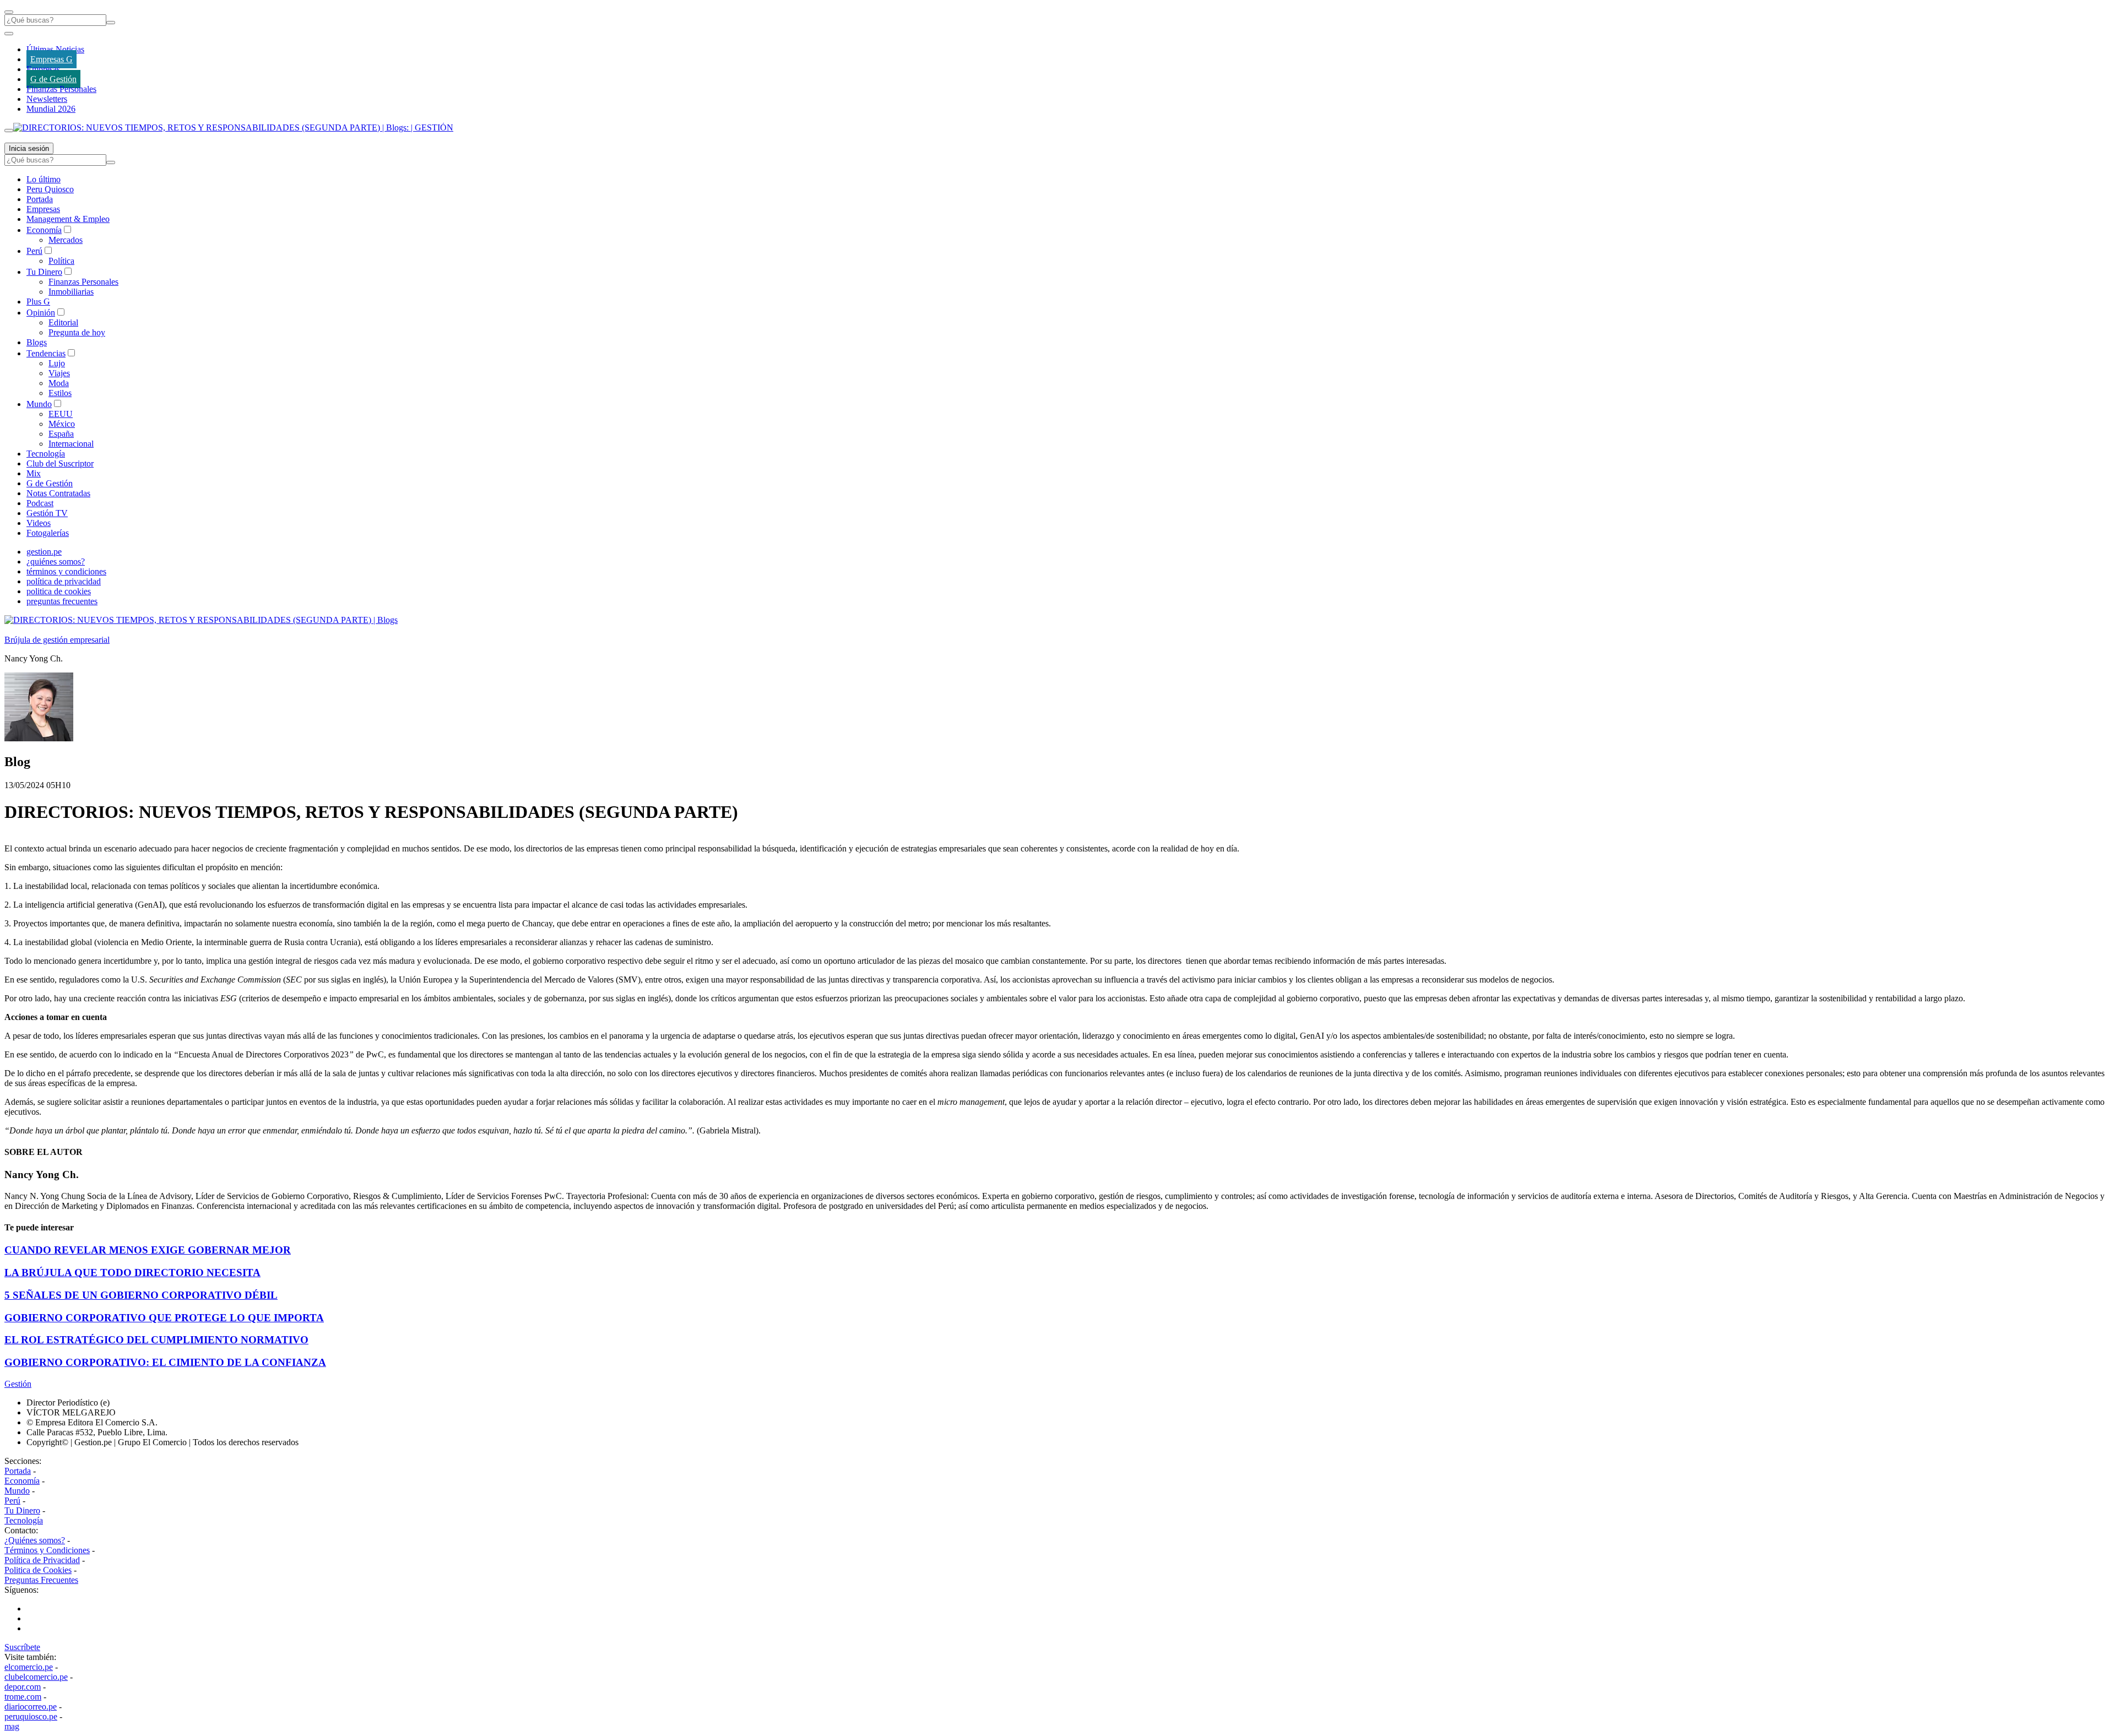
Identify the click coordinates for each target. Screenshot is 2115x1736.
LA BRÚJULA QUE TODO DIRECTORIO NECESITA (132, 1273)
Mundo (39, 404)
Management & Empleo (68, 219)
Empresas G (51, 59)
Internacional (71, 444)
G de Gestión (53, 79)
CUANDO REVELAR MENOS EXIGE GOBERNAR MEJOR (148, 1250)
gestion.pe (44, 552)
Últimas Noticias (55, 49)
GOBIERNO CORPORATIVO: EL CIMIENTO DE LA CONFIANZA (165, 1362)
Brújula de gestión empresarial (57, 640)
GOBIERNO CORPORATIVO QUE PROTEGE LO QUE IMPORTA (164, 1318)
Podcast (40, 503)
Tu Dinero (44, 272)
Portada (40, 199)
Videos (39, 523)
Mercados (66, 240)
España (61, 434)
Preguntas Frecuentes (41, 1580)
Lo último (44, 179)
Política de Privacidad (42, 1560)
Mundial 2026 (51, 109)
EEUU (61, 414)
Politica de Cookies (38, 1570)
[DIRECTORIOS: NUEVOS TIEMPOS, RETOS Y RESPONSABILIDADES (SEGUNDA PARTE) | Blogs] (201, 620)
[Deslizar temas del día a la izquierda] (9, 34)
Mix (34, 473)
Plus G (38, 302)
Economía (44, 230)
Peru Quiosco (50, 189)
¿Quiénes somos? (35, 1540)
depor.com (23, 1687)
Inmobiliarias (71, 292)
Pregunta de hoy (77, 332)
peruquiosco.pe (31, 1716)
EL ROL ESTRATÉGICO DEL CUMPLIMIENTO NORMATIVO (156, 1340)
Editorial (63, 322)
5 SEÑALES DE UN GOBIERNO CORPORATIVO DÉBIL (141, 1295)
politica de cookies (59, 591)
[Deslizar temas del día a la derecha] (9, 131)
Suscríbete (22, 1647)
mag (12, 1726)
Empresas (43, 69)
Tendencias (46, 353)
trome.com (23, 1697)
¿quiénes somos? (56, 562)
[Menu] (9, 12)
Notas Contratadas (58, 493)
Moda (59, 383)
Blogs (37, 342)
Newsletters (47, 99)
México (62, 424)
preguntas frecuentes (62, 601)
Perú (34, 251)
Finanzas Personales (61, 89)
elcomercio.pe (29, 1667)
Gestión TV (47, 513)
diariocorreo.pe (31, 1707)
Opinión (41, 313)
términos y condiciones (66, 571)
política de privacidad (64, 581)
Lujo (57, 363)
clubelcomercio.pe (36, 1677)
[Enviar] (111, 23)
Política (61, 261)
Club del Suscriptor (60, 463)
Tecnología (46, 454)
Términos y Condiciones (47, 1550)
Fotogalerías (48, 533)
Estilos (60, 393)
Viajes (59, 373)
